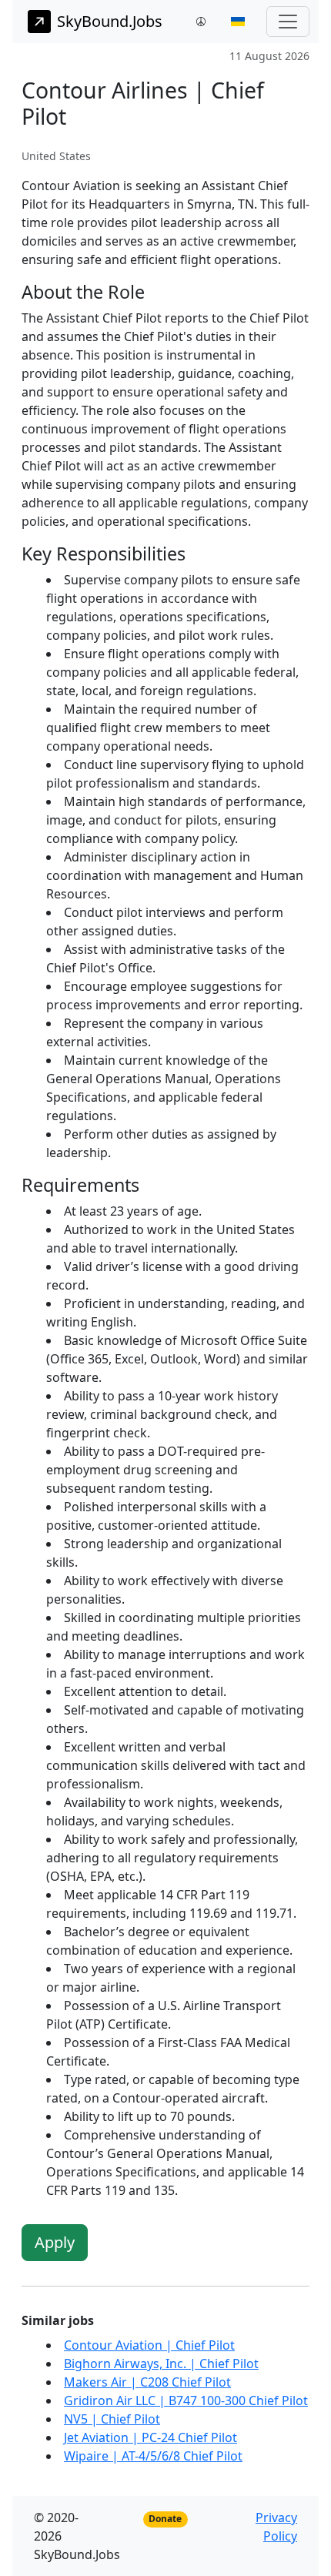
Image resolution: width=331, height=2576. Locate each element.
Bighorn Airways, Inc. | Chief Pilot (161, 2364)
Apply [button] (55, 2242)
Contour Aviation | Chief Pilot (149, 2345)
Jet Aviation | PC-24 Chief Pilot (150, 2437)
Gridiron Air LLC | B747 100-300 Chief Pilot (186, 2400)
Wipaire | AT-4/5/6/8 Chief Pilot (153, 2456)
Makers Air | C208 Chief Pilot (147, 2382)
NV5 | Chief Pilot (112, 2419)
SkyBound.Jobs (110, 21)
